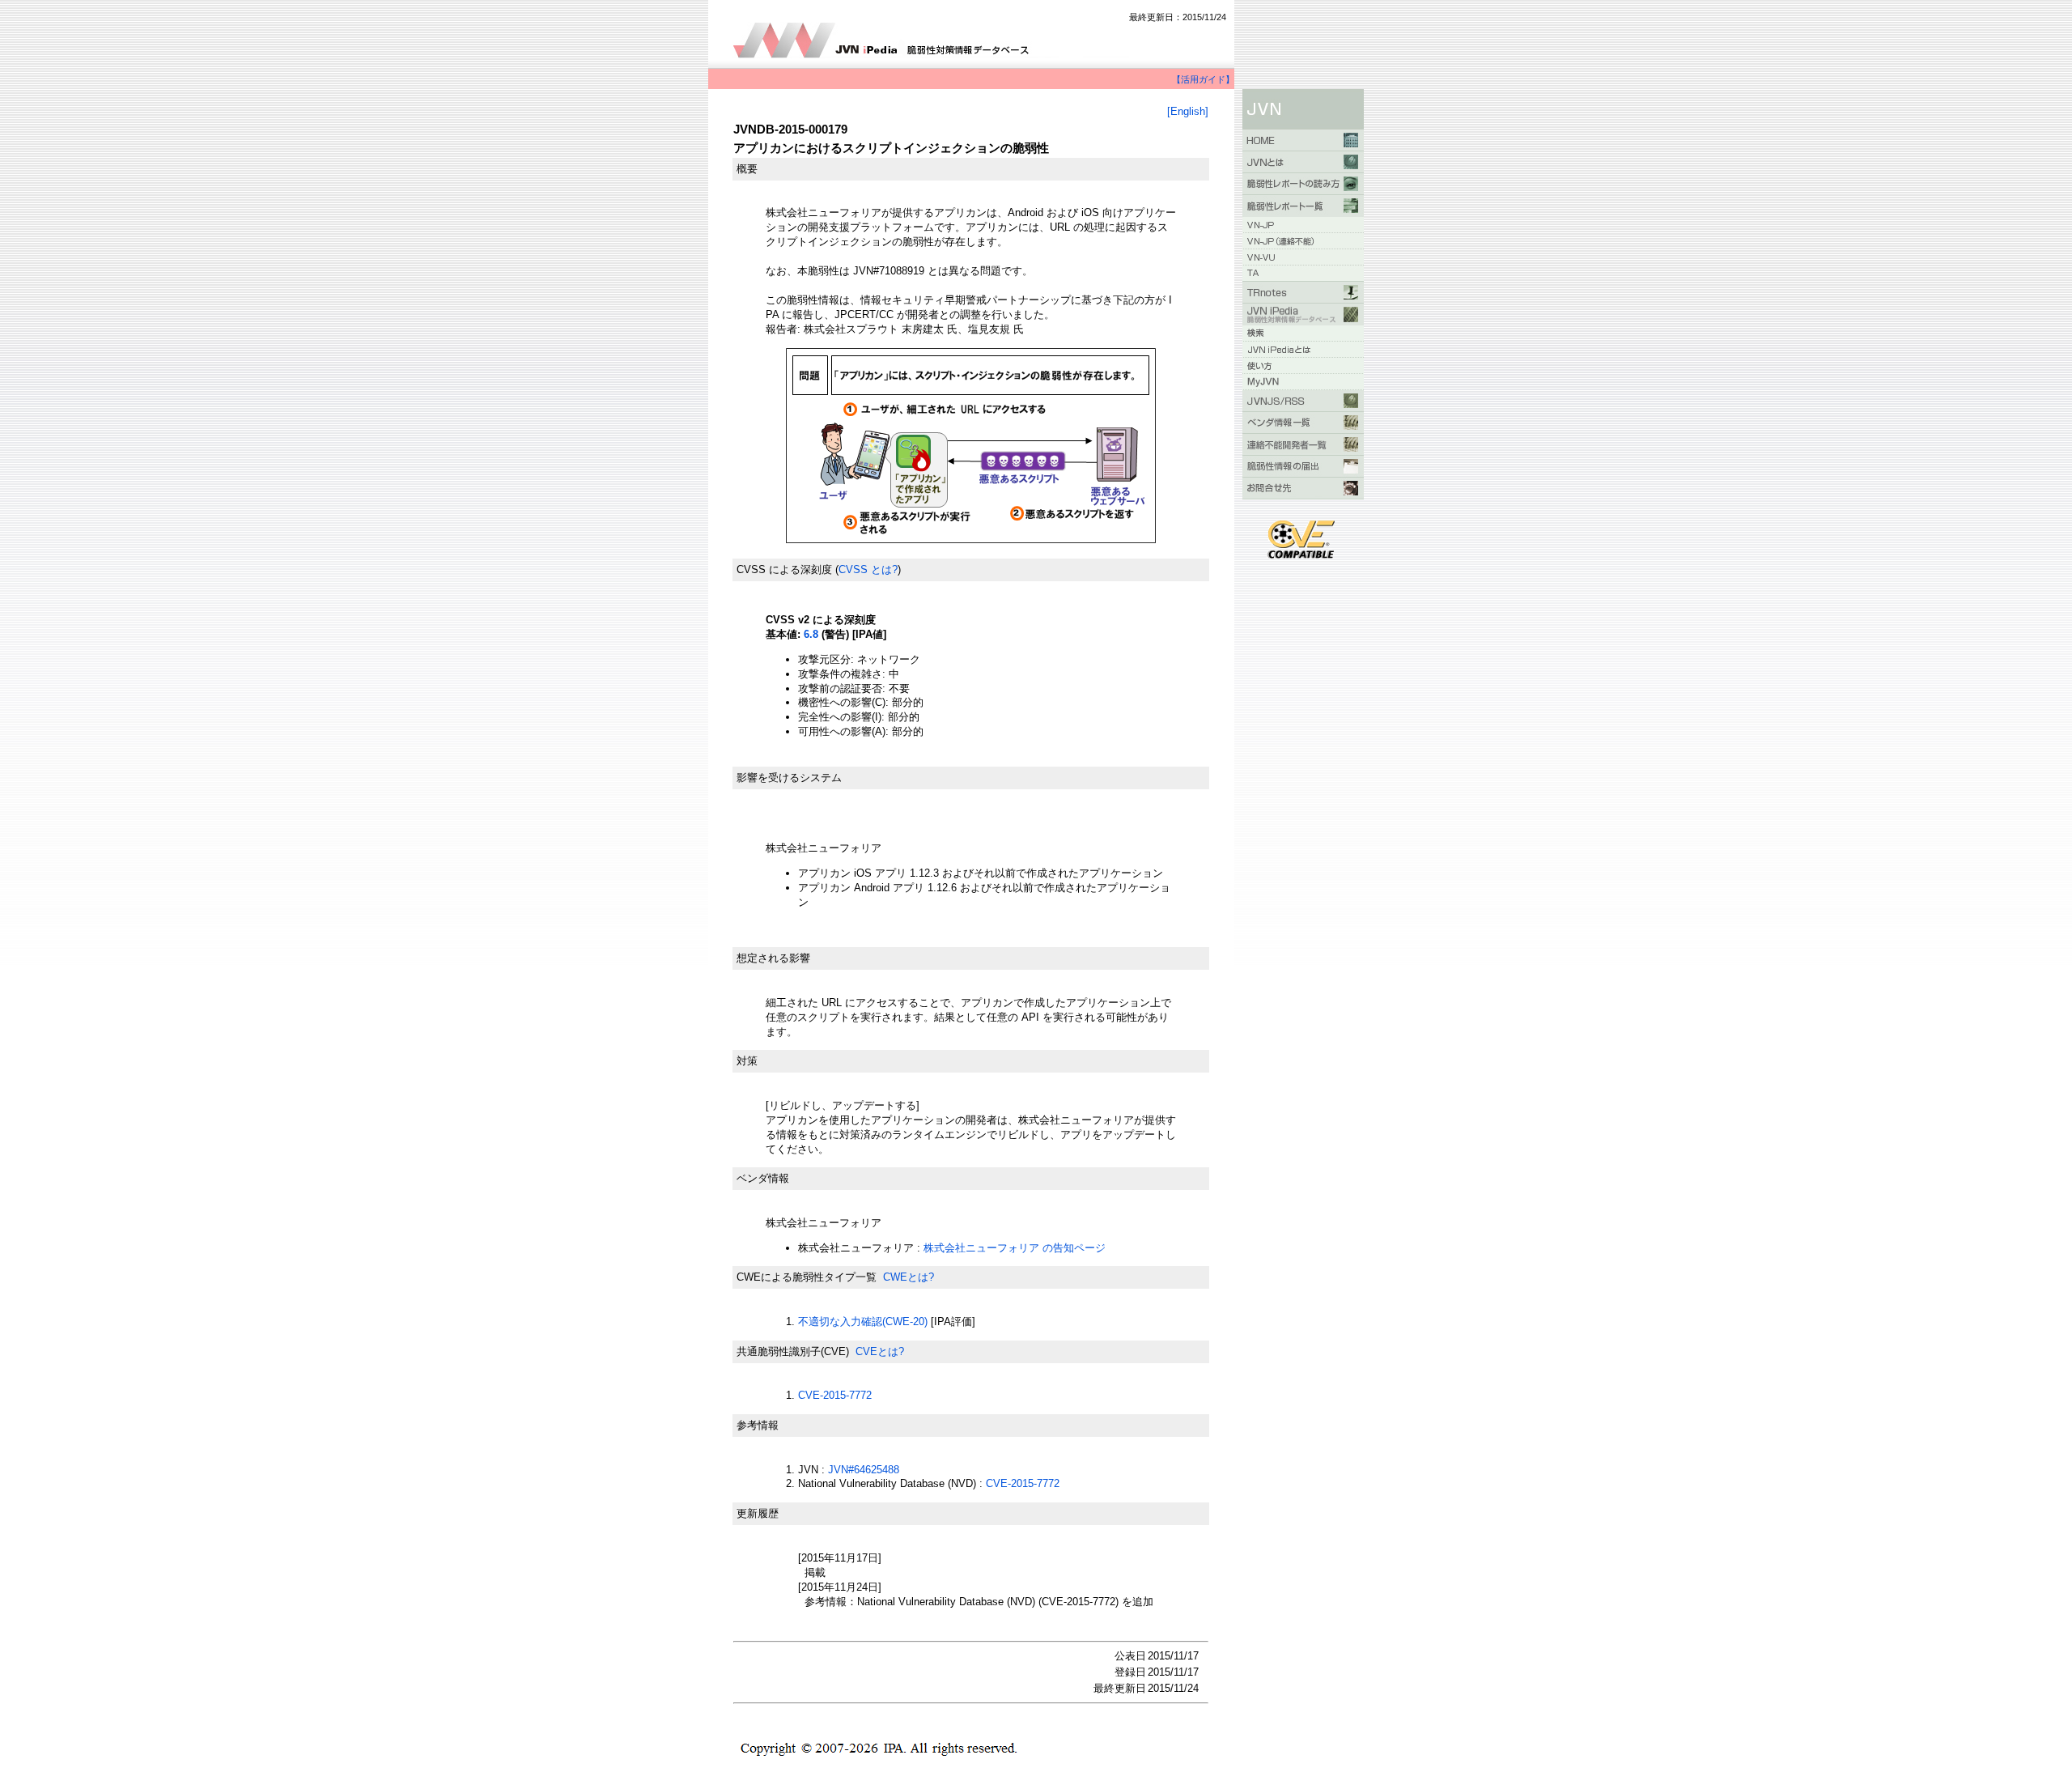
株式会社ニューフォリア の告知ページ (1015, 1248)
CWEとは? (909, 1277)
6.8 (811, 634)
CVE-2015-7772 (835, 1395)
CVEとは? (880, 1351)
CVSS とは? (868, 569)
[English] (1188, 111)
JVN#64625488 (864, 1470)
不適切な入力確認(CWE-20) (863, 1322)
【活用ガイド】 (1203, 79)
